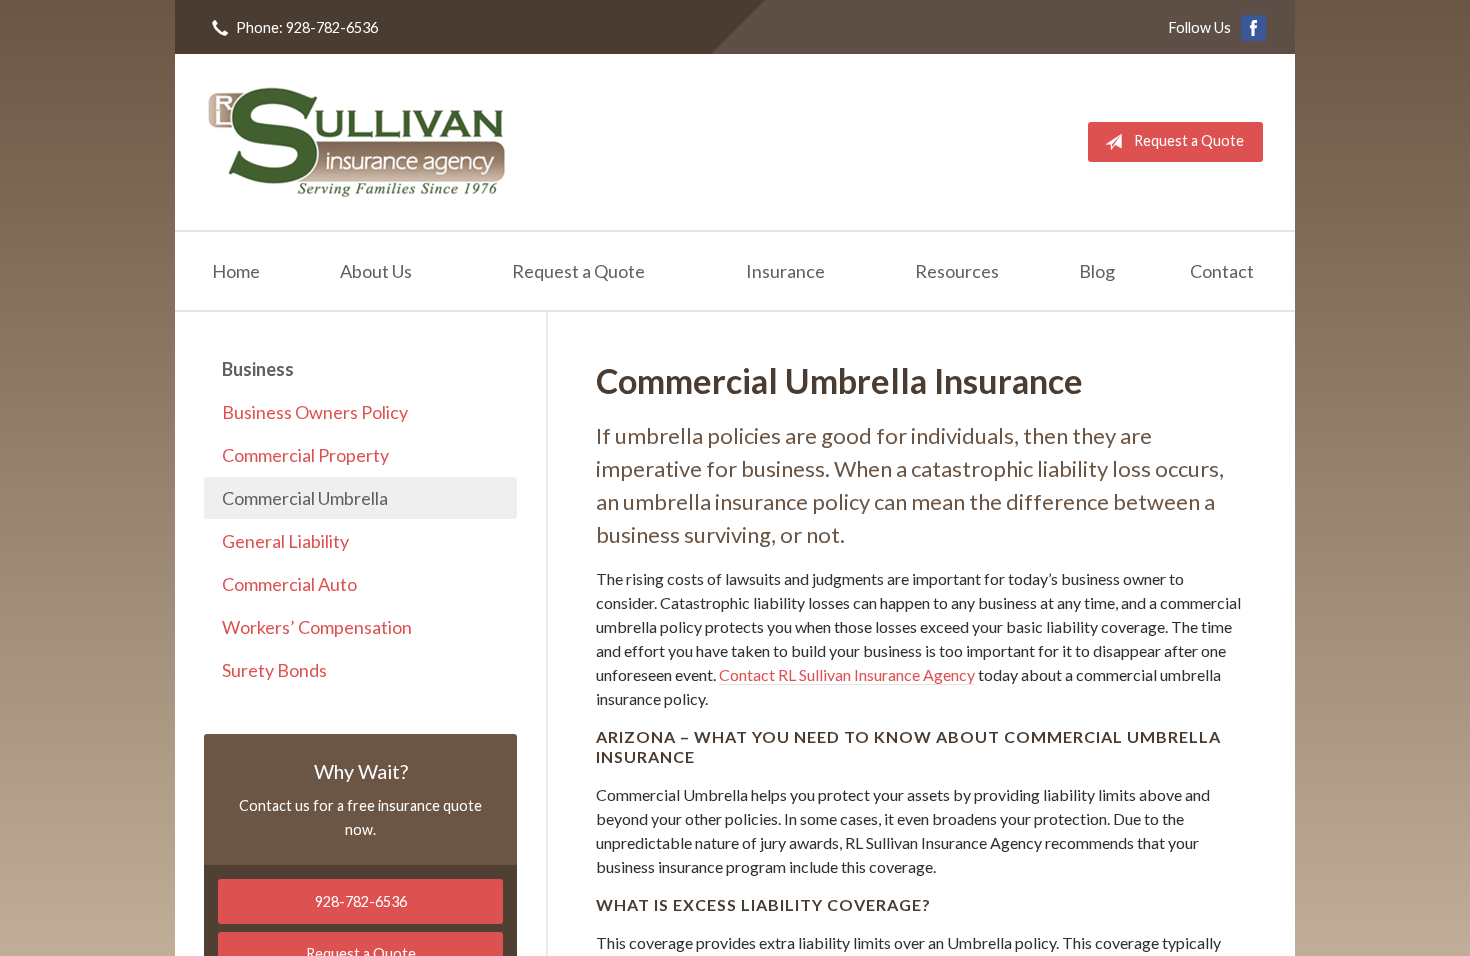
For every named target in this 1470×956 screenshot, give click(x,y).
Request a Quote (1189, 140)
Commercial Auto (289, 584)
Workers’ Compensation (317, 627)
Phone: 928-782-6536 (307, 27)
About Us (376, 271)
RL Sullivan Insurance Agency (357, 142)
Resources (957, 271)
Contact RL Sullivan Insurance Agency (847, 674)
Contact (1222, 271)
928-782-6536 (361, 901)
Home (236, 271)
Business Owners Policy (315, 412)
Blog (1097, 271)
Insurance (785, 271)
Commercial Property (305, 455)
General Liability (285, 541)
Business (258, 369)
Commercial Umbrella (305, 498)
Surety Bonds (274, 670)
